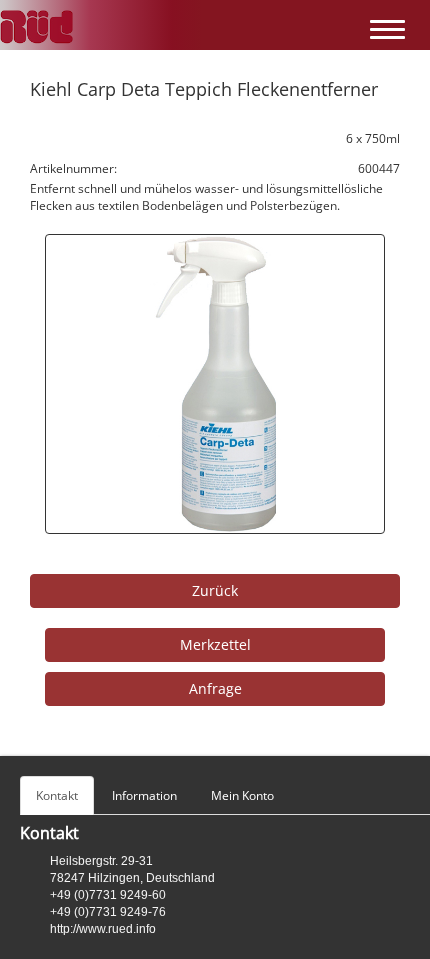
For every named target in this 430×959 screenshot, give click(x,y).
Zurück (215, 590)
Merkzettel (215, 644)
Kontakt (57, 795)
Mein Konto (242, 795)
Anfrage (215, 688)
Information (144, 795)
